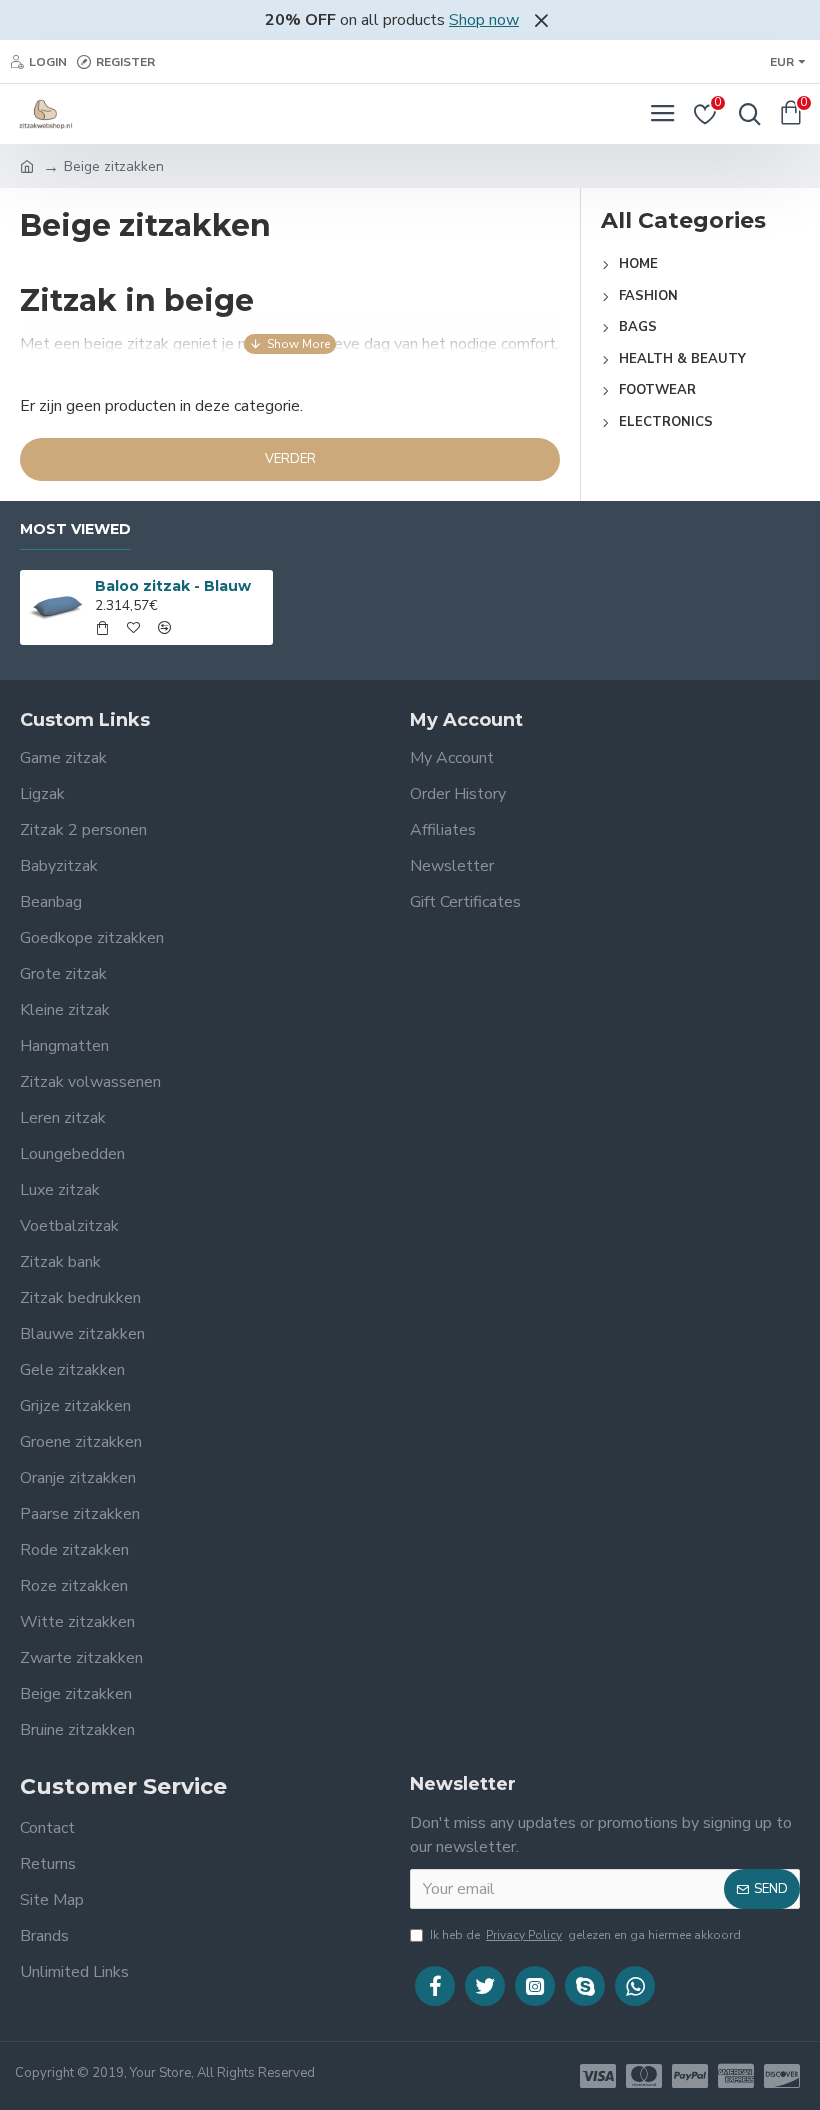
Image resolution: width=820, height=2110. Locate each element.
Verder (290, 459)
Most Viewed (75, 529)
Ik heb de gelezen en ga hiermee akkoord (585, 1935)
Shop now (484, 20)
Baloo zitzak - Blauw (173, 586)
